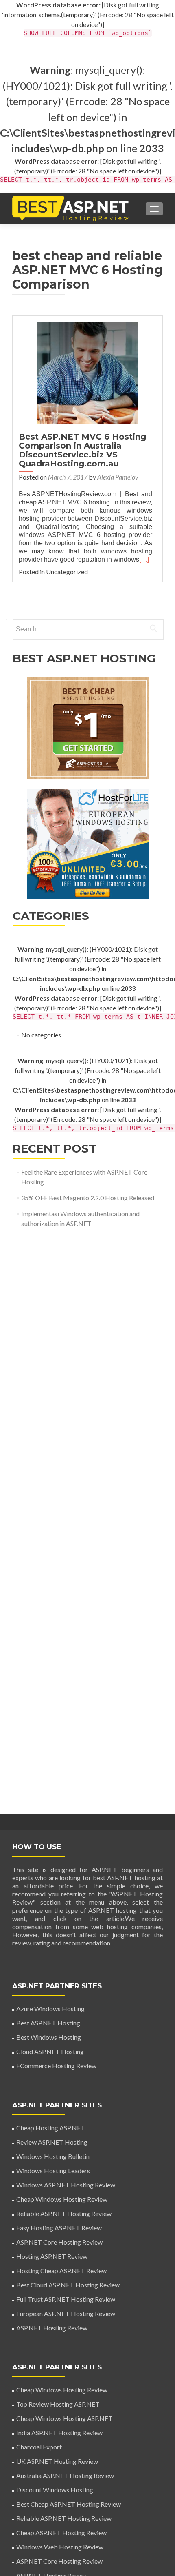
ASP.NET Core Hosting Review (59, 2242)
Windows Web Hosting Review (60, 2547)
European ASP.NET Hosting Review (66, 2313)
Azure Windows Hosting (50, 2009)
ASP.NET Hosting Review (52, 2328)
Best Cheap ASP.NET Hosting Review (69, 2504)
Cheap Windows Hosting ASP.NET (65, 2418)
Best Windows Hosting (49, 2037)
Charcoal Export (39, 2447)
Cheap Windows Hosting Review (62, 2199)
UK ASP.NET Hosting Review (57, 2461)
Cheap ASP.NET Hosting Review (61, 2533)
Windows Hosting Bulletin (53, 2156)
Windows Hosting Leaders (53, 2171)
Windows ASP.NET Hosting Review (66, 2185)
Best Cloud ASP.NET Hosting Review (68, 2285)
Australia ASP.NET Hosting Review (65, 2475)
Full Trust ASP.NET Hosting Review (66, 2299)
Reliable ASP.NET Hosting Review (64, 2213)
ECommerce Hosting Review (56, 2066)
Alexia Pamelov (118, 477)
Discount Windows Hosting (55, 2490)
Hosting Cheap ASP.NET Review (61, 2271)
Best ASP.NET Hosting (48, 2023)
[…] (144, 559)
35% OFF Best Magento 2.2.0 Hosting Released (88, 1198)
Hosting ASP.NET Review (52, 2256)
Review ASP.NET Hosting (52, 2142)
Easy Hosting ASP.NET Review (59, 2228)
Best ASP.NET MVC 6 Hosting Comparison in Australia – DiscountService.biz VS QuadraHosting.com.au (82, 450)
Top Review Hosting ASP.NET (58, 2404)
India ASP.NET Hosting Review (59, 2433)
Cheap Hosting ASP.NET (51, 2128)
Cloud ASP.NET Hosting (50, 2051)
